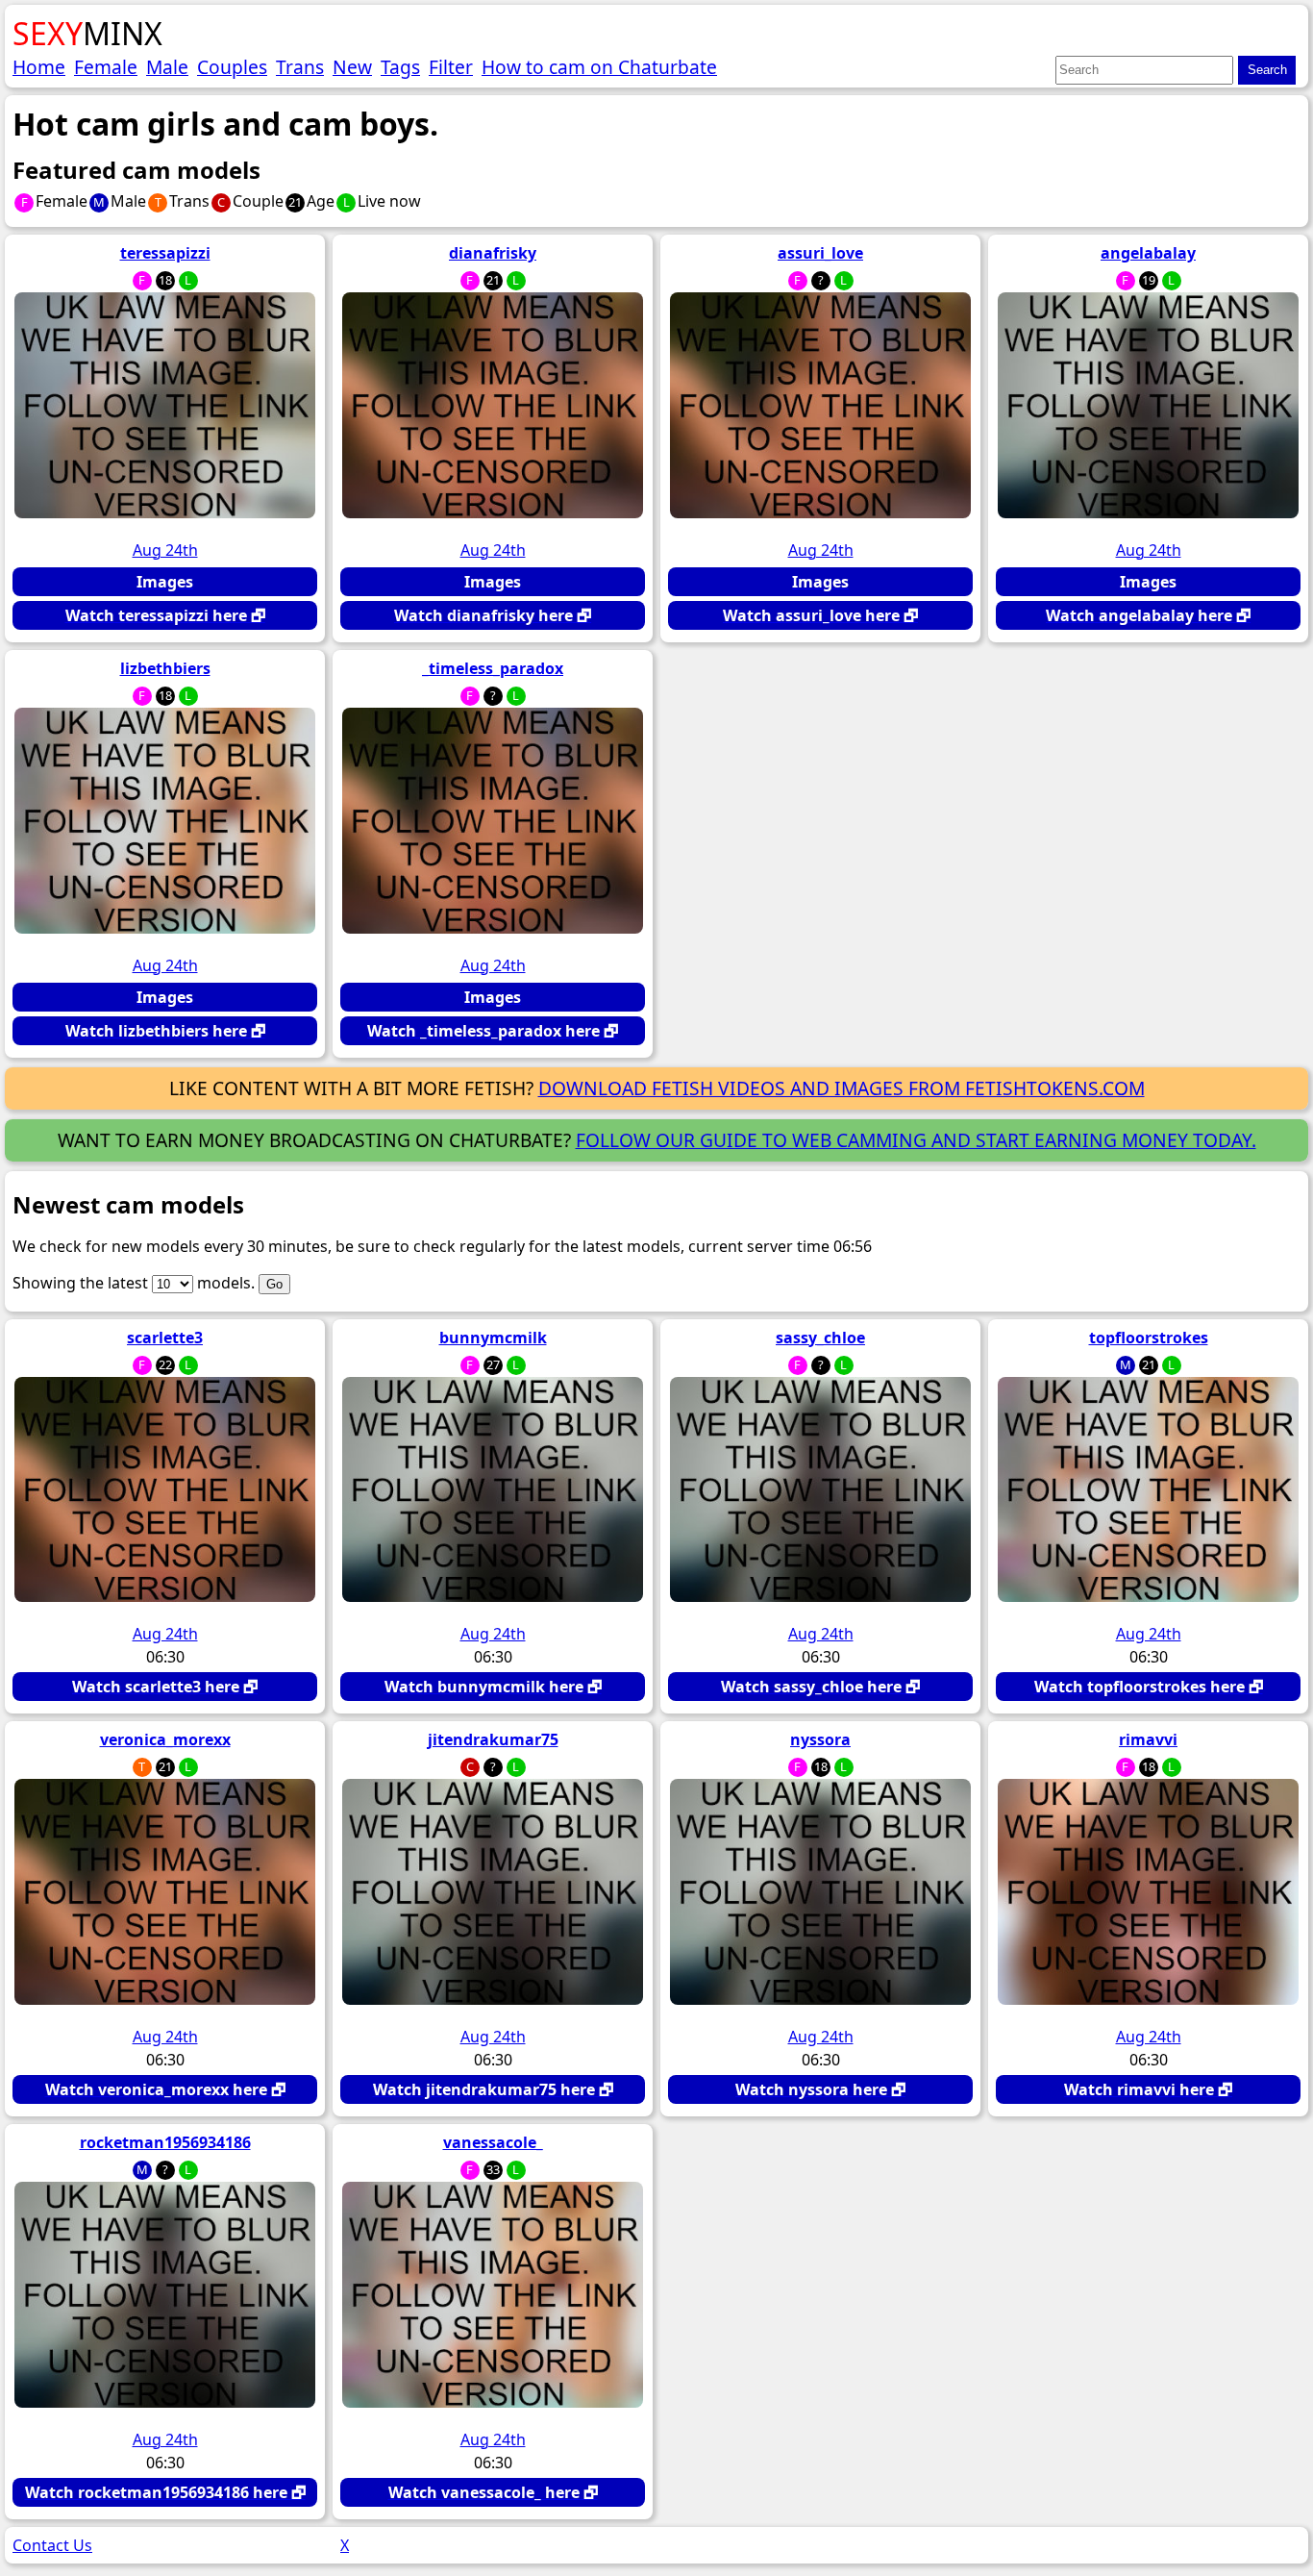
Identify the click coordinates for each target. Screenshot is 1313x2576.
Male (167, 67)
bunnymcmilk (493, 1338)
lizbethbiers (165, 668)
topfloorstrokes (1149, 1338)
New (352, 67)
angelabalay (1148, 253)
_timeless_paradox (493, 668)
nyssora (820, 1739)
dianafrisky (493, 253)
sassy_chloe (820, 1338)
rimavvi (1148, 1739)
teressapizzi (165, 253)
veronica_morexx (165, 1739)
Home (39, 67)
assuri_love (820, 253)
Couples (232, 67)
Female (106, 67)
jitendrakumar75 (493, 1739)
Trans (300, 67)
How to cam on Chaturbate (599, 67)
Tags (400, 67)
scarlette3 (165, 1338)
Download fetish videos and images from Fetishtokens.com (842, 1088)
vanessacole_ (493, 2142)
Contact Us (52, 2545)
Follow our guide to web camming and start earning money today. (916, 1140)
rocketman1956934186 (165, 2142)
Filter (451, 67)
